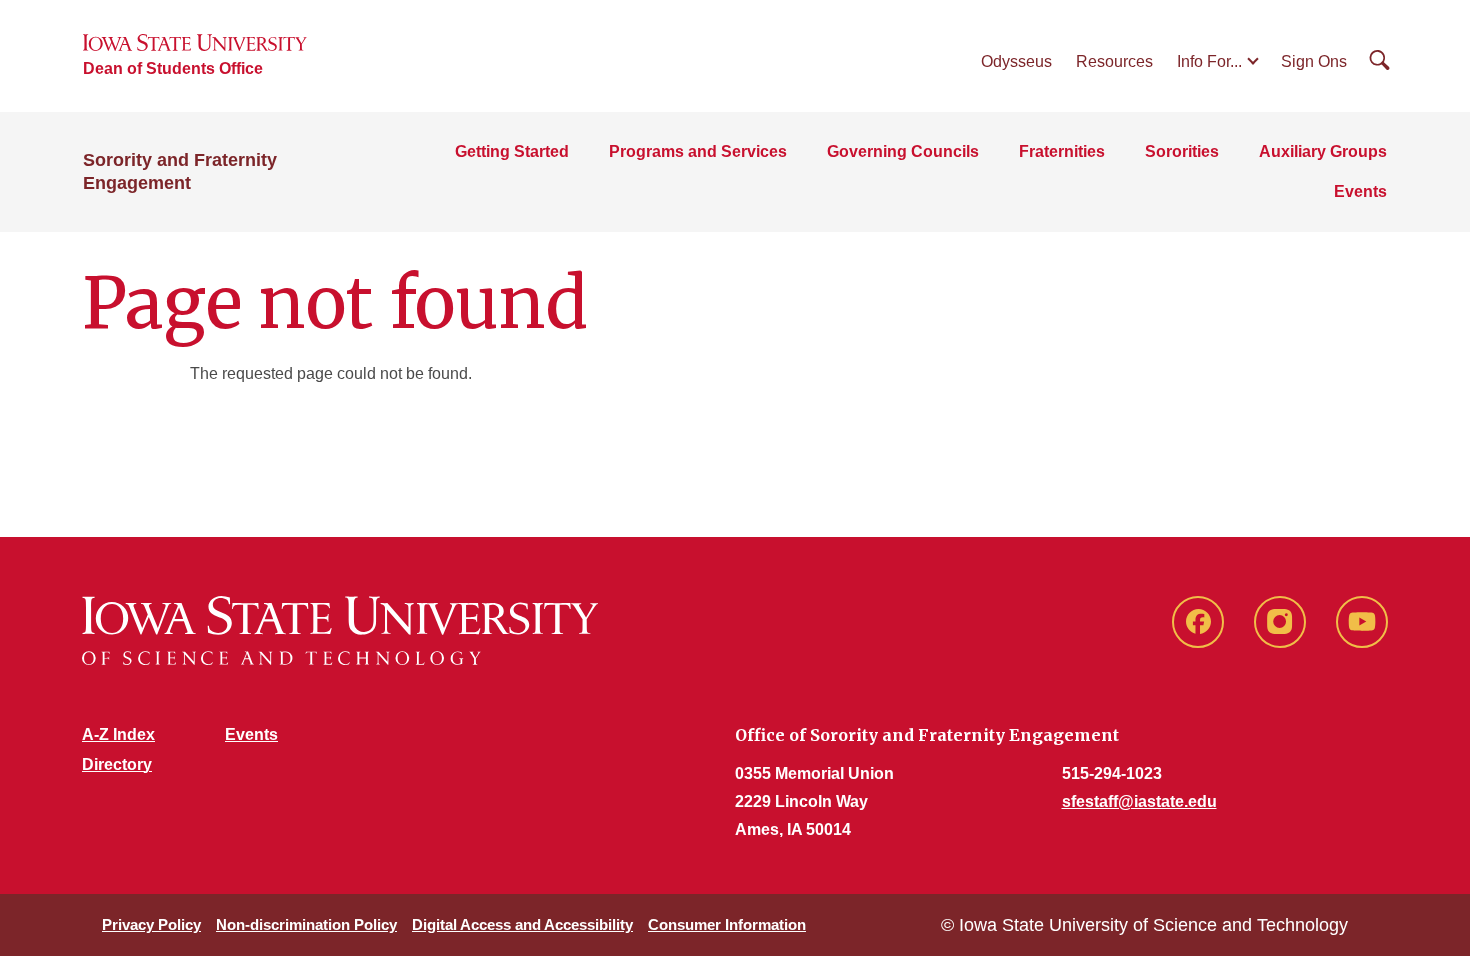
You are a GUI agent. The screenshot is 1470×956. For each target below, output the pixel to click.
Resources (1114, 61)
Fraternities (1062, 151)
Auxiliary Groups (1323, 151)
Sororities (1182, 151)
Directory (117, 764)
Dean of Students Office (173, 68)
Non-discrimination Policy (306, 924)
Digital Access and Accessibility (522, 924)
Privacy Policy (151, 924)
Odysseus (1016, 61)
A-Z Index (118, 734)
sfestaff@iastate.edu (1139, 801)
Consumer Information (727, 924)
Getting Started (512, 151)
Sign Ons (1314, 61)
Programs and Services (698, 151)
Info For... (1209, 61)
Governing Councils (903, 151)
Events (1360, 191)
